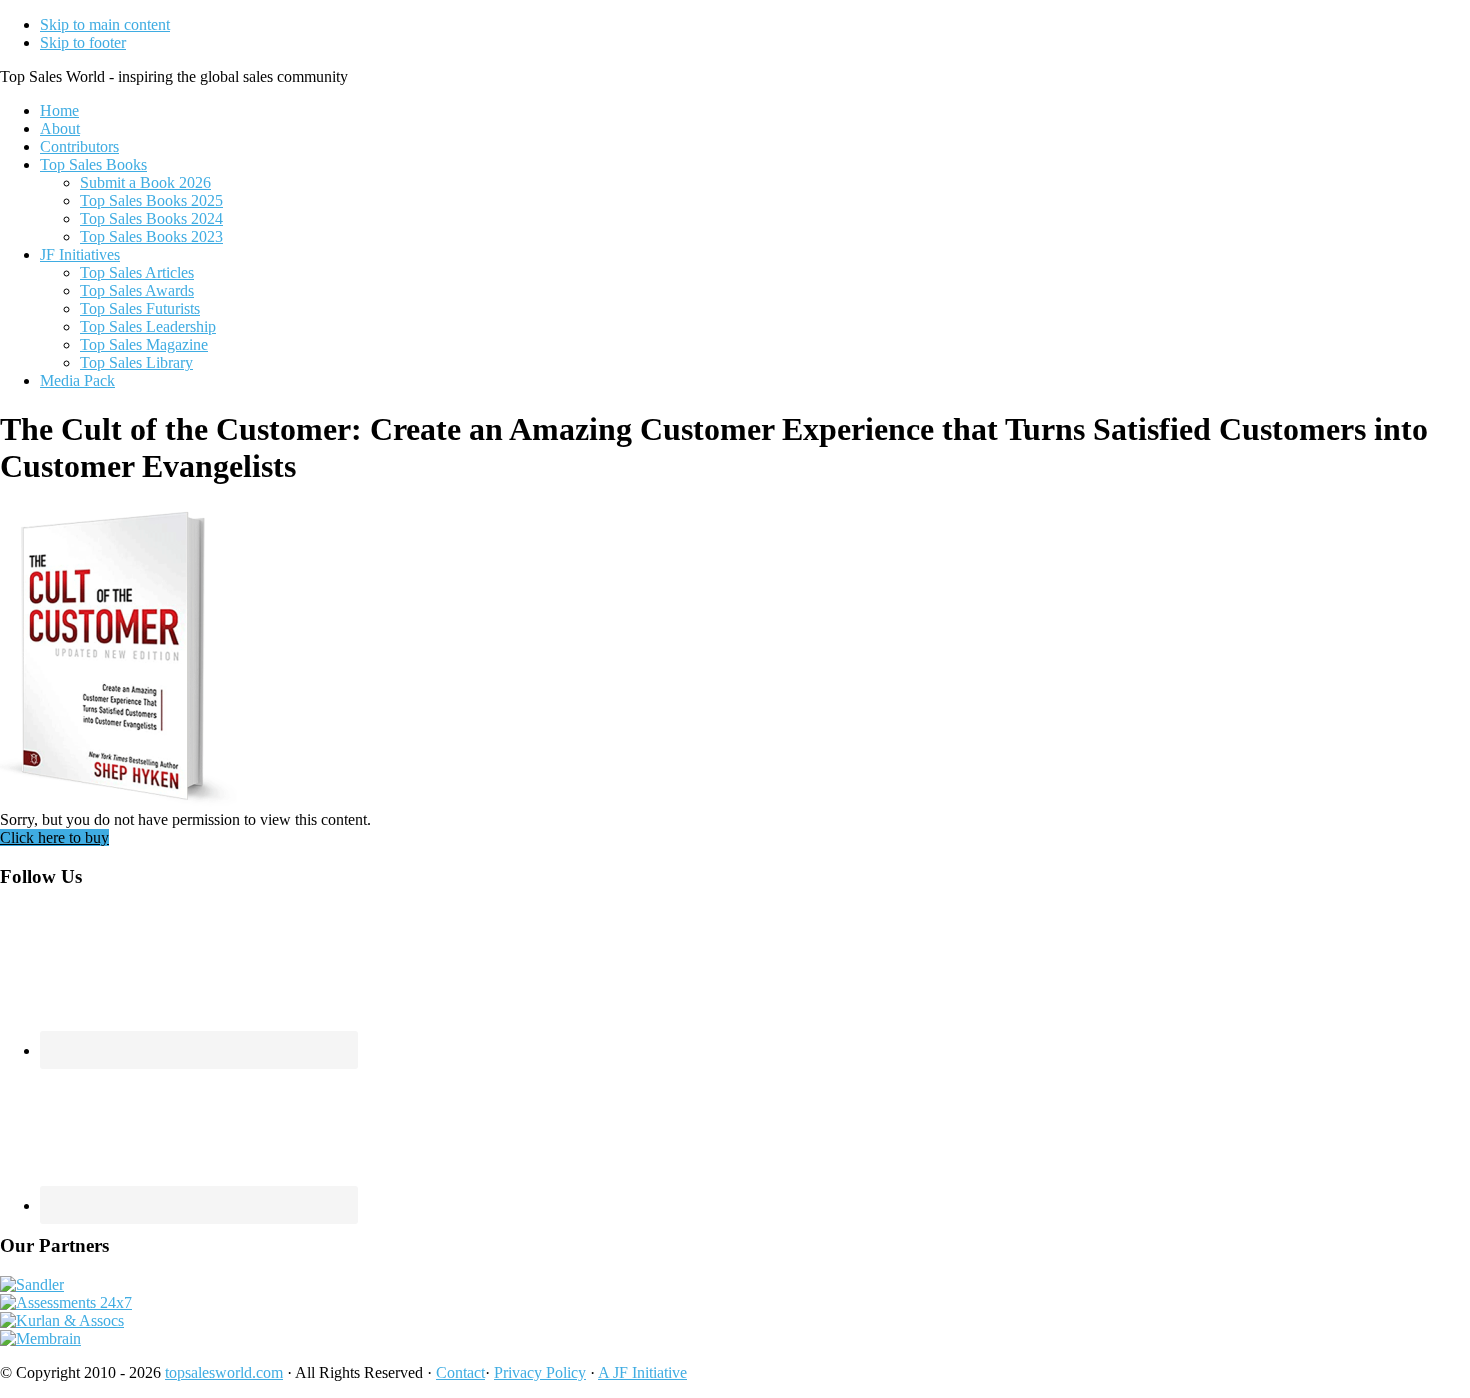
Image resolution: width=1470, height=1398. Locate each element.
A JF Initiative (642, 1372)
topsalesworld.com (224, 1372)
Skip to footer (83, 42)
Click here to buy (54, 837)
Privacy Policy (540, 1372)
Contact (460, 1372)
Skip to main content (105, 24)
